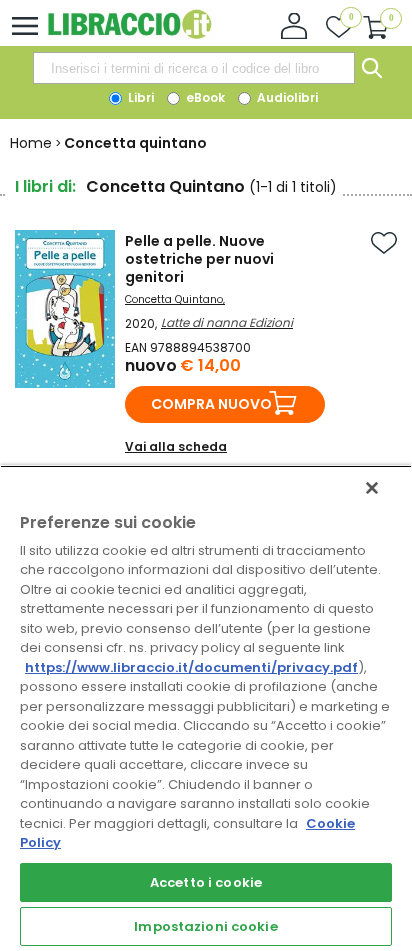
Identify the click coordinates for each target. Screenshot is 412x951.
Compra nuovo (211, 404)
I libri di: (45, 186)
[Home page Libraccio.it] (129, 34)
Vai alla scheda (176, 446)
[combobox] (194, 68)
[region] (206, 708)
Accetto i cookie (206, 882)
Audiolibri (286, 97)
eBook (204, 97)
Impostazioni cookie (205, 926)
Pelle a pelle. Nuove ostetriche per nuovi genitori (199, 259)
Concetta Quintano (174, 299)
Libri (139, 97)
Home (31, 143)
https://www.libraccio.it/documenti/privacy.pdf (191, 667)
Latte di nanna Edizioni (227, 322)
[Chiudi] (372, 488)
